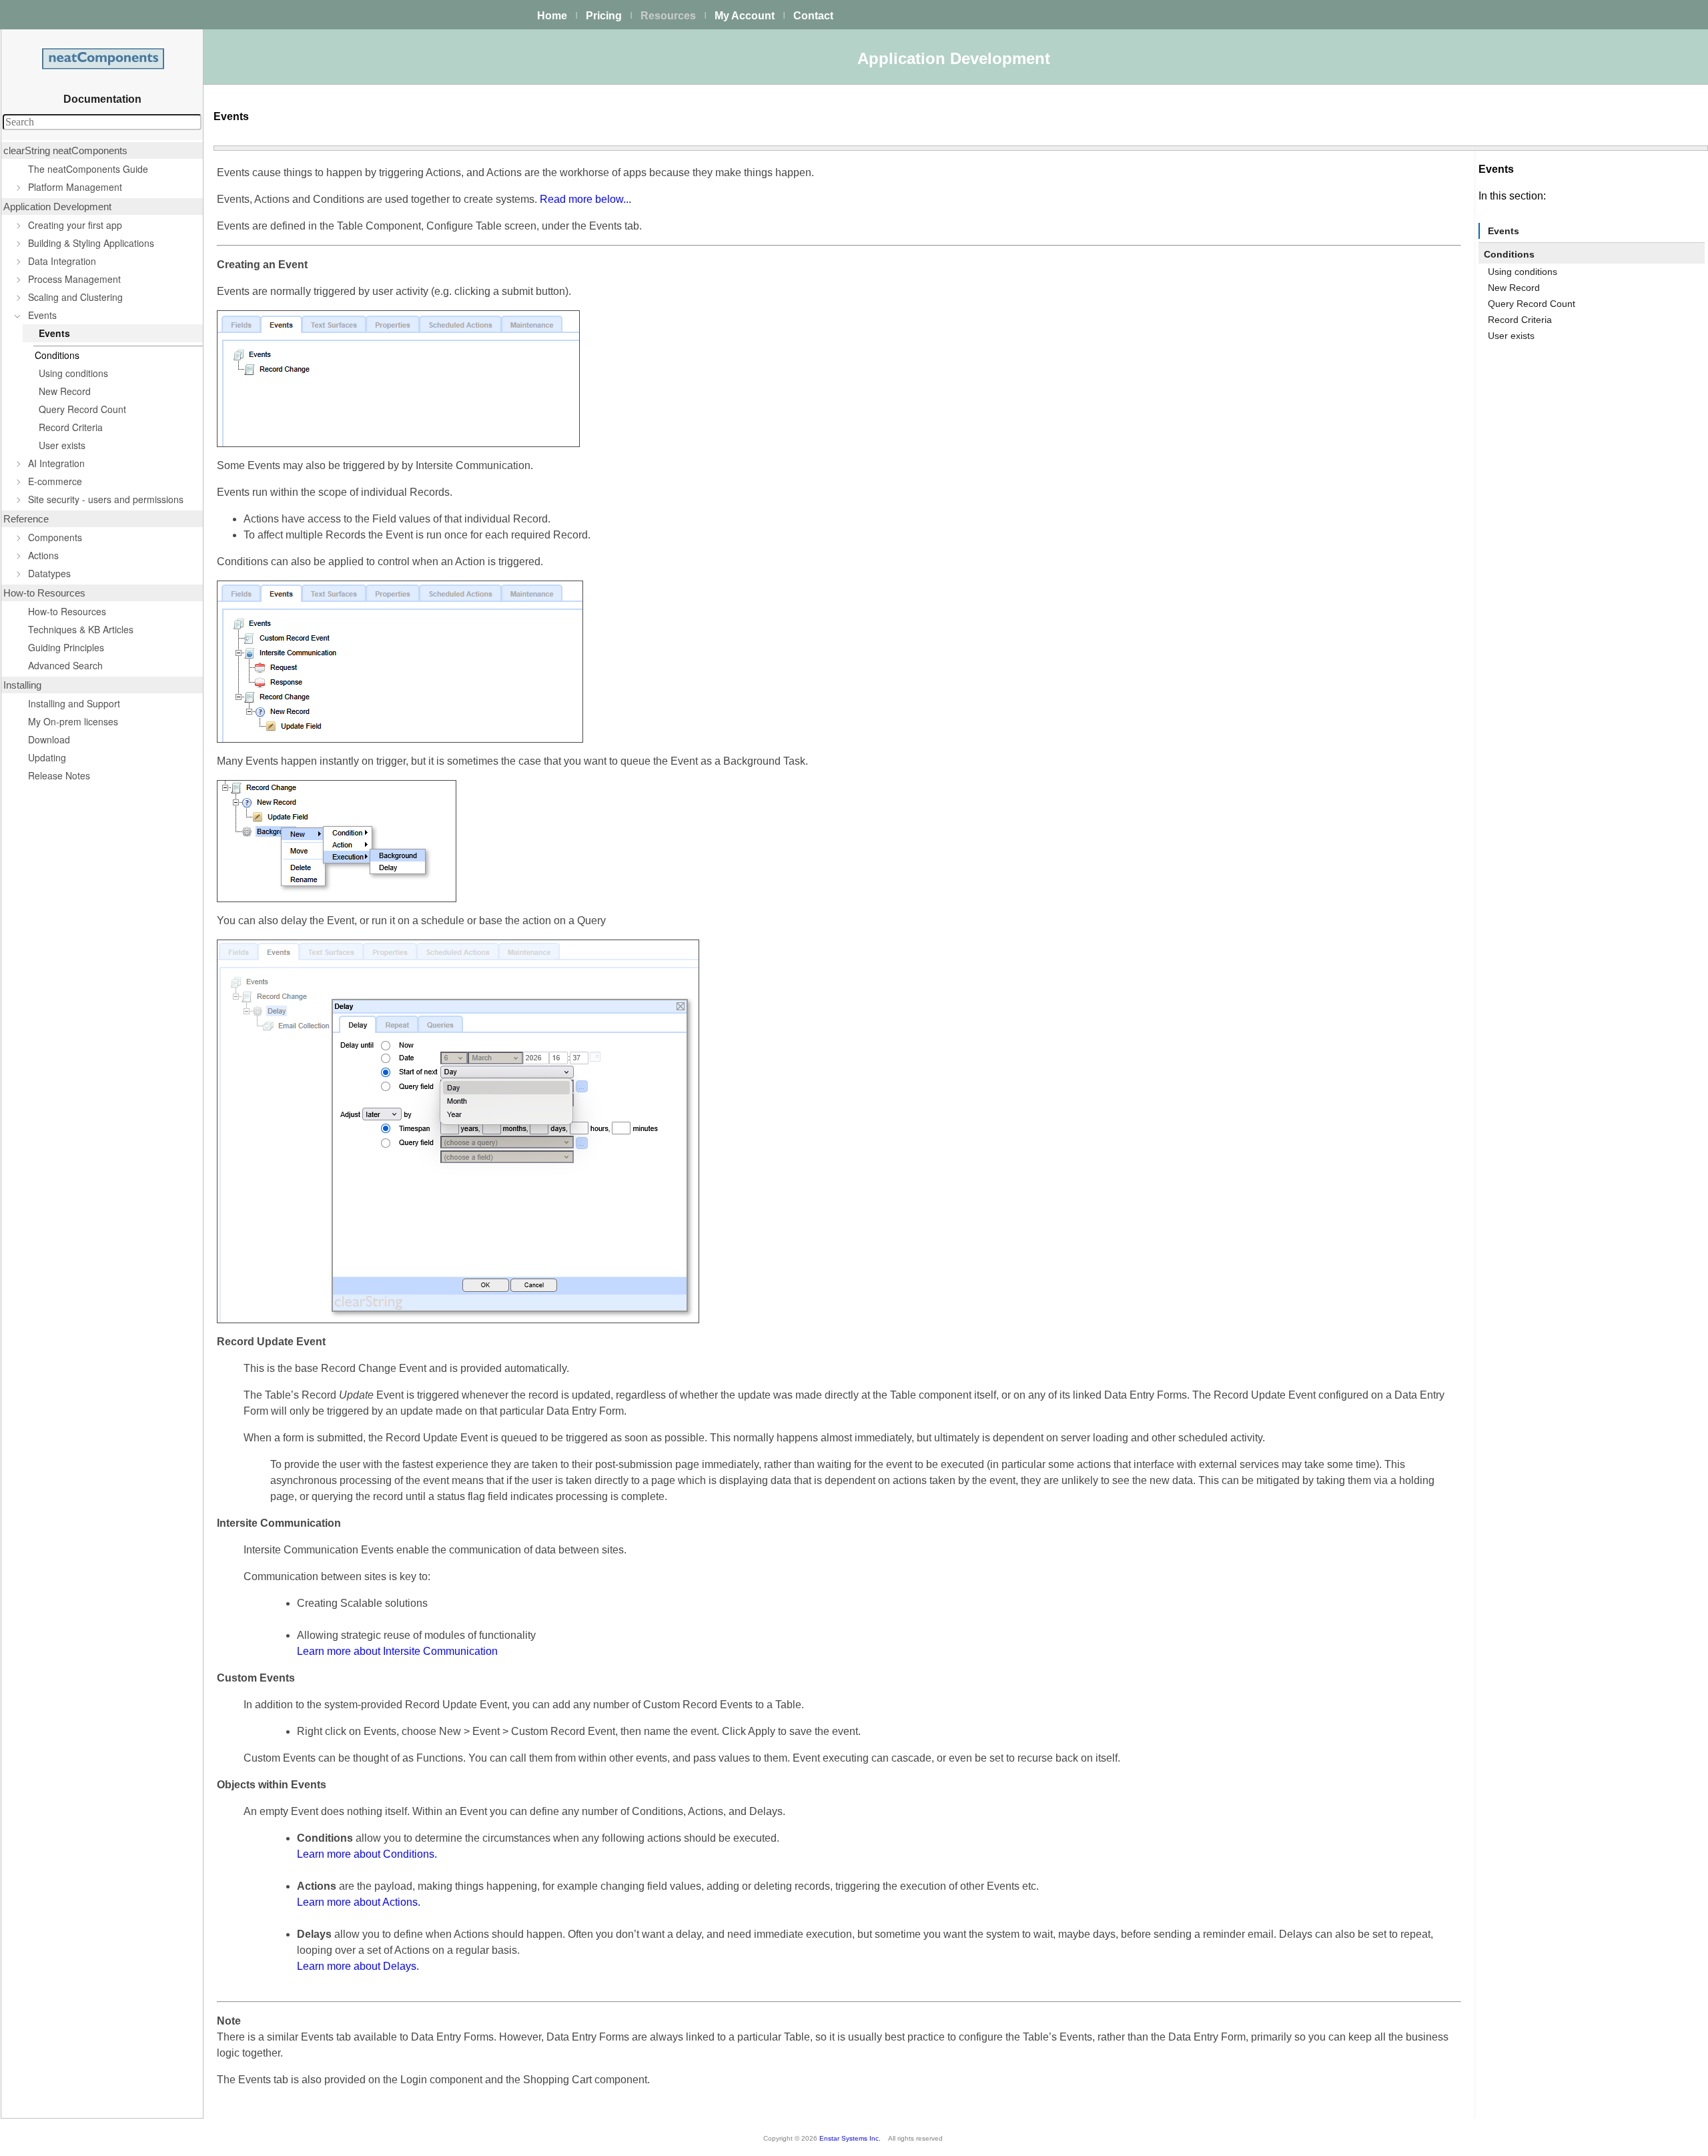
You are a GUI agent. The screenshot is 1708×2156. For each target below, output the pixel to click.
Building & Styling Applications (91, 243)
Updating (47, 757)
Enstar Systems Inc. (850, 2138)
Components (55, 537)
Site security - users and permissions (106, 499)
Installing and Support (74, 703)
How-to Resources (67, 611)
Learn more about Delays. (358, 1966)
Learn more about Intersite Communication (397, 1651)
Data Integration (62, 261)
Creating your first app (75, 225)
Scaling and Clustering (75, 297)
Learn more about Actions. (359, 1902)
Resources (668, 16)
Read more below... (585, 199)
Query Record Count (82, 409)
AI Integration (56, 463)
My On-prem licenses (73, 721)
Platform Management (75, 187)
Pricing (604, 16)
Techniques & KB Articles (81, 629)
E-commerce (55, 481)
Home (552, 16)
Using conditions (73, 373)
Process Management (74, 279)
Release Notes (59, 775)
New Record (65, 391)
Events (42, 315)
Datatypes (49, 573)
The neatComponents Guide (88, 169)
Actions (43, 555)
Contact (813, 16)
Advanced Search (65, 665)
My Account (745, 16)
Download (49, 739)
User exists (62, 445)
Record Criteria (71, 427)
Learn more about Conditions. (367, 1854)
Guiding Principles (66, 647)
